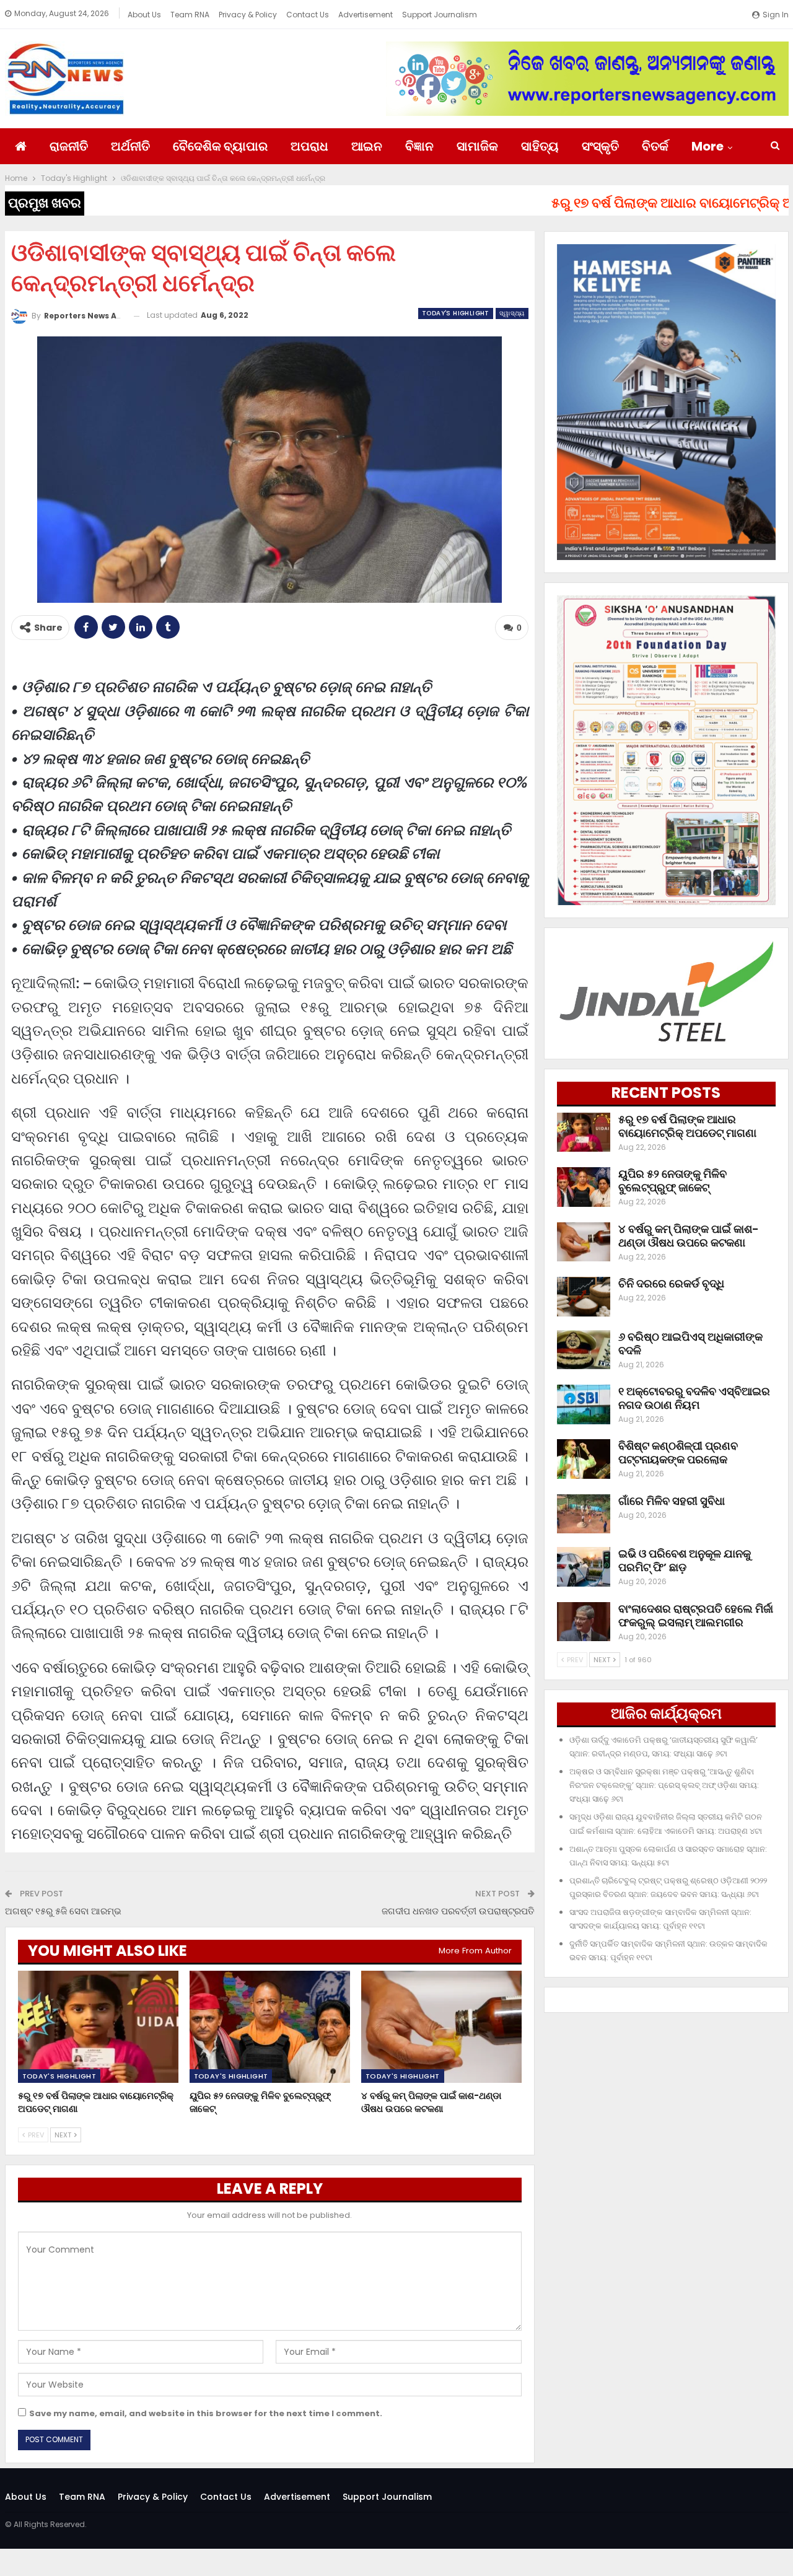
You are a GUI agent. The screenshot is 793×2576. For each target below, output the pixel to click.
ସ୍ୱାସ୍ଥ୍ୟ (512, 313)
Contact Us (308, 15)
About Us (144, 15)
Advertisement (366, 15)
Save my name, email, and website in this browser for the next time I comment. (206, 2413)
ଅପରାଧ (309, 146)
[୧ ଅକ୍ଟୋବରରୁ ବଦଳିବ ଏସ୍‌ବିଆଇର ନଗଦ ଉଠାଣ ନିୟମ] (584, 1404)
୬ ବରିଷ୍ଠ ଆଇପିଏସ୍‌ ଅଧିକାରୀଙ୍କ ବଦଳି (690, 1343)
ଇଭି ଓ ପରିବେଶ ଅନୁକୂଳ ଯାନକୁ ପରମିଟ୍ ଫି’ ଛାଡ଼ (685, 1560)
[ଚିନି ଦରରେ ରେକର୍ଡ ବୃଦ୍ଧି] (584, 1297)
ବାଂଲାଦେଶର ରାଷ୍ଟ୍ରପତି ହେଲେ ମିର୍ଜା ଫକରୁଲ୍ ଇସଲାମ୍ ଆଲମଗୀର (696, 1615)
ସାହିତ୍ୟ (540, 146)
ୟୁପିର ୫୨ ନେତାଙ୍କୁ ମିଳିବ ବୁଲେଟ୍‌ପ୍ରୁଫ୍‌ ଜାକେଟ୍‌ (673, 1181)
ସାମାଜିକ (477, 146)
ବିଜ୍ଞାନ (419, 146)
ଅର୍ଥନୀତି (130, 146)
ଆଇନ (367, 146)
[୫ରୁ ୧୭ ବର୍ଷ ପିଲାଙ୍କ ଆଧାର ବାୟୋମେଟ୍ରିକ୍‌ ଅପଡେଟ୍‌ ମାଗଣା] (98, 2027)
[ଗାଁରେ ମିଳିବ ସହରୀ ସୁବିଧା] (584, 1514)
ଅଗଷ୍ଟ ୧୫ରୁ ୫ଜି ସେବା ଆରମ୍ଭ (63, 1911)
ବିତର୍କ (655, 146)
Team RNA (190, 15)
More (708, 146)
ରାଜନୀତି (69, 146)
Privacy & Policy (248, 15)
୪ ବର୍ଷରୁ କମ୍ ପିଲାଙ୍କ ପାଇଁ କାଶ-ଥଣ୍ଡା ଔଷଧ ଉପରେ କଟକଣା (689, 1236)
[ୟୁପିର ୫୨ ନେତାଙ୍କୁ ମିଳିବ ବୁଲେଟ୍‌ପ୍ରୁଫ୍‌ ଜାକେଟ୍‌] (270, 2027)
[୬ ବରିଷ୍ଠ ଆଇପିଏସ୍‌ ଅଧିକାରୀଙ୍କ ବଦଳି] (584, 1350)
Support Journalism (440, 15)
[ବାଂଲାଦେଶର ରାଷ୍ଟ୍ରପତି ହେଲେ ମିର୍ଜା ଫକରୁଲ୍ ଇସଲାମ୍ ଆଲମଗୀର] (584, 1622)
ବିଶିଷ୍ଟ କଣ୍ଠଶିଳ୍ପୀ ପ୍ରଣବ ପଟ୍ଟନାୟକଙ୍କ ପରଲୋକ (678, 1452)
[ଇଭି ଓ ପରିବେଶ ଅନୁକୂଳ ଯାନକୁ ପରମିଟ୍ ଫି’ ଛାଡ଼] (584, 1567)
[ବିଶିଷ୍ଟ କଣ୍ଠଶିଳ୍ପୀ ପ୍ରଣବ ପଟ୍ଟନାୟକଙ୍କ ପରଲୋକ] (584, 1459)
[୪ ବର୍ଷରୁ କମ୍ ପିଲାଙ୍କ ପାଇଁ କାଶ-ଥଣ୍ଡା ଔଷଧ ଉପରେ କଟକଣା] (441, 2027)
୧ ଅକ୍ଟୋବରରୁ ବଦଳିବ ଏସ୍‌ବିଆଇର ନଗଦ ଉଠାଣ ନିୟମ (694, 1398)
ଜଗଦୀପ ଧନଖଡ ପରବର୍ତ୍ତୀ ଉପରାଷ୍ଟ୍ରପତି (458, 1911)
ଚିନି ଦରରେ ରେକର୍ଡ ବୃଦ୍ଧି (671, 1283)
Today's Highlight (456, 313)
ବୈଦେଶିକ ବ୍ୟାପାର (220, 146)
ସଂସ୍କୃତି (600, 146)
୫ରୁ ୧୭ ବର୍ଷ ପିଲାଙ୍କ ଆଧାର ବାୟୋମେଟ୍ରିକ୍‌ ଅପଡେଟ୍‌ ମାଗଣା (687, 1126)
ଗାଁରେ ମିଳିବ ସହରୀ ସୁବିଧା (672, 1501)
